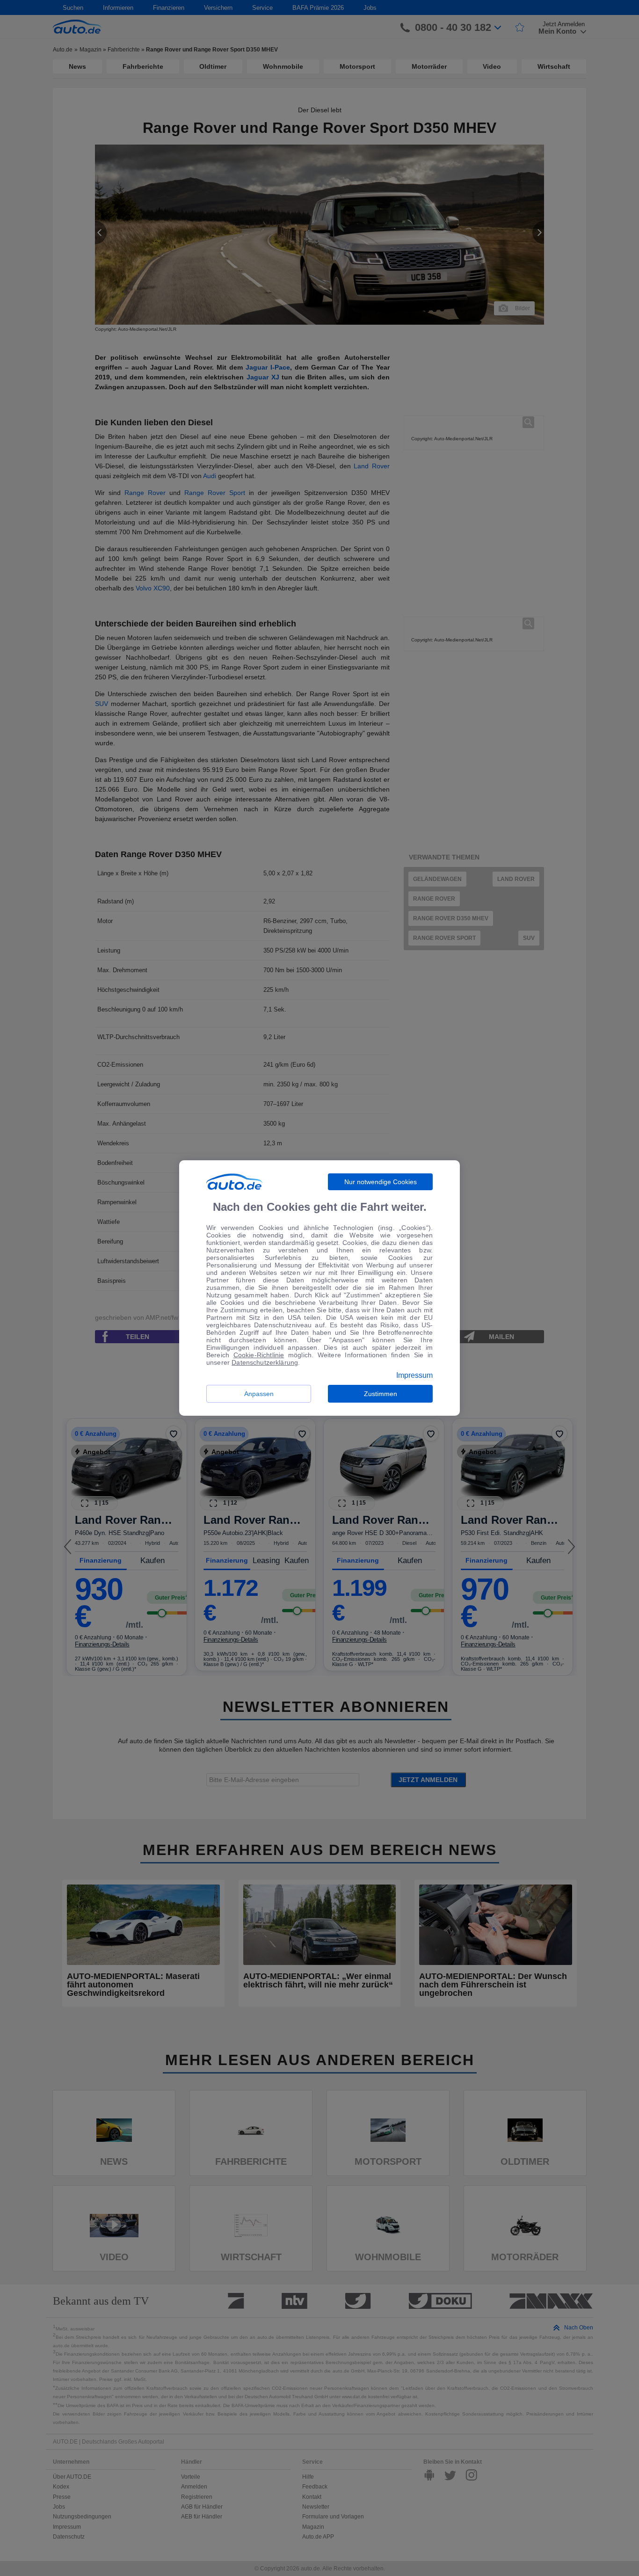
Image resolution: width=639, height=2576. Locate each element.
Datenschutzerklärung (265, 1362)
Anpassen (259, 1394)
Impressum (414, 1375)
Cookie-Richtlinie (259, 1355)
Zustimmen (381, 1394)
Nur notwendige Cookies (381, 1182)
